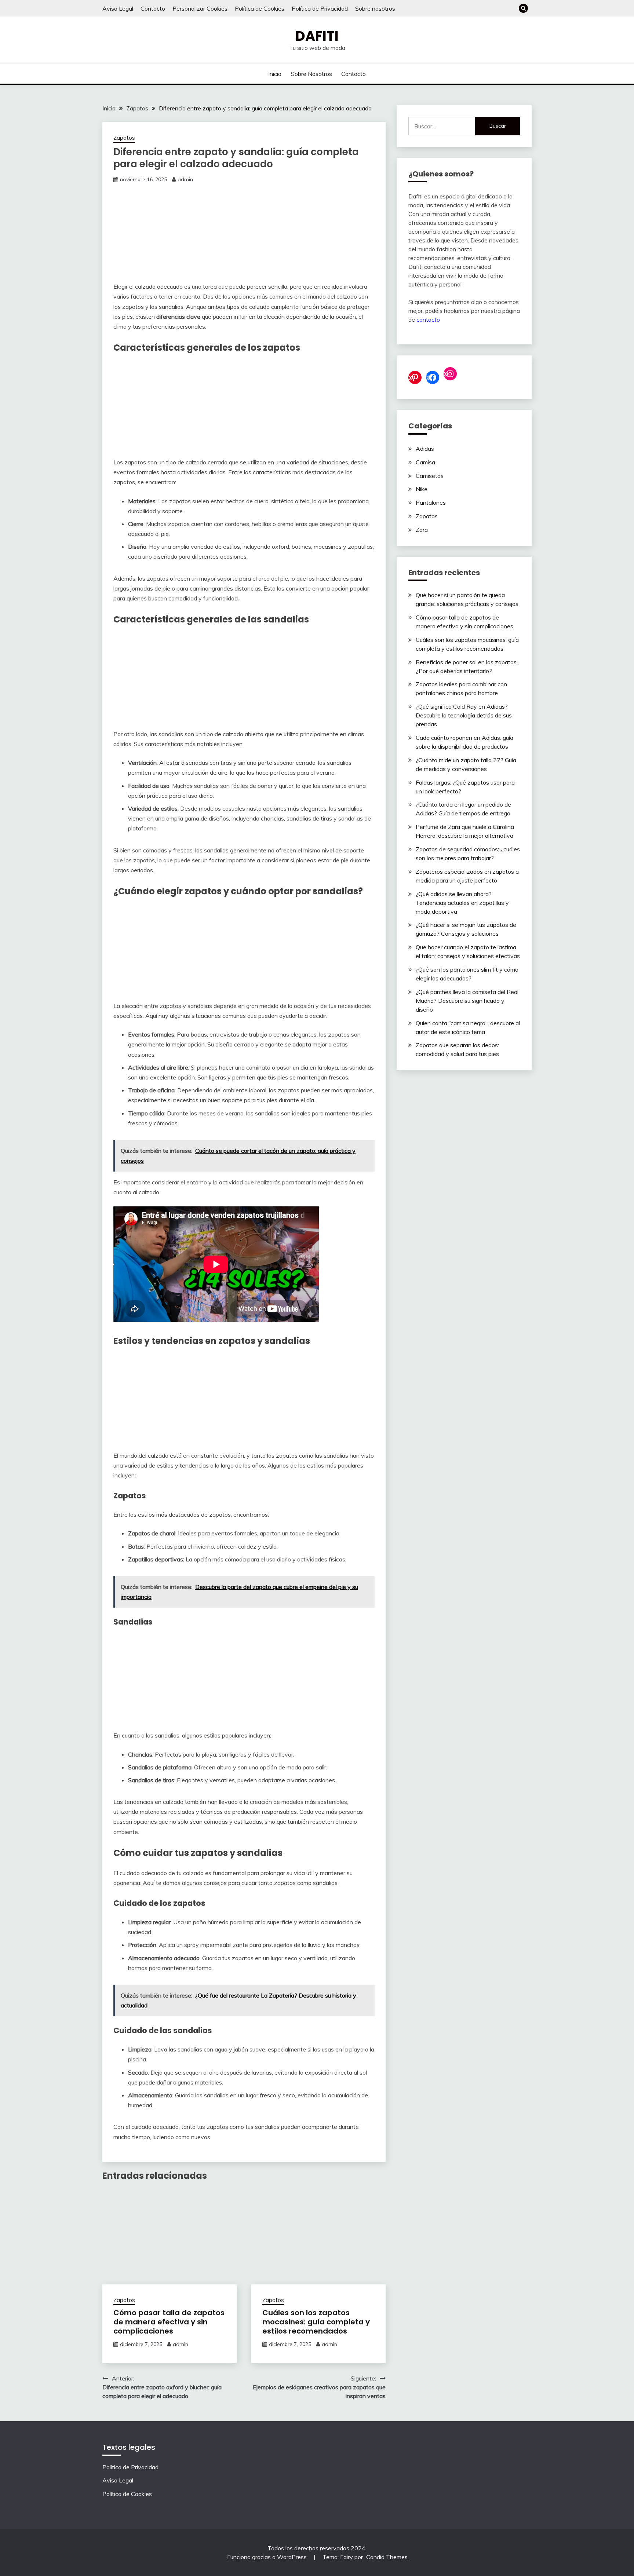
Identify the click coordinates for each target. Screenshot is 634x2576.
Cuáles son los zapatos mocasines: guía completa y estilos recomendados (316, 2322)
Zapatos (124, 138)
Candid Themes (387, 2557)
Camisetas (430, 476)
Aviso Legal (118, 8)
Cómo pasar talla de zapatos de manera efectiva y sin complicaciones (169, 2322)
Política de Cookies (260, 8)
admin (185, 179)
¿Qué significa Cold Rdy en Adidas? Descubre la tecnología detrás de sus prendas (464, 715)
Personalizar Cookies (200, 8)
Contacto (153, 8)
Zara (422, 530)
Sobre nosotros (375, 8)
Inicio (275, 74)
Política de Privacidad (320, 8)
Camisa (425, 462)
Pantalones (431, 503)
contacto (428, 319)
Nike (422, 489)
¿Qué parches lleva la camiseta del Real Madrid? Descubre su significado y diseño (467, 1001)
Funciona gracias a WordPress (268, 2557)
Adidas (425, 449)
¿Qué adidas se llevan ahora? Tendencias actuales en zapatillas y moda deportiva (462, 903)
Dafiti (317, 36)
